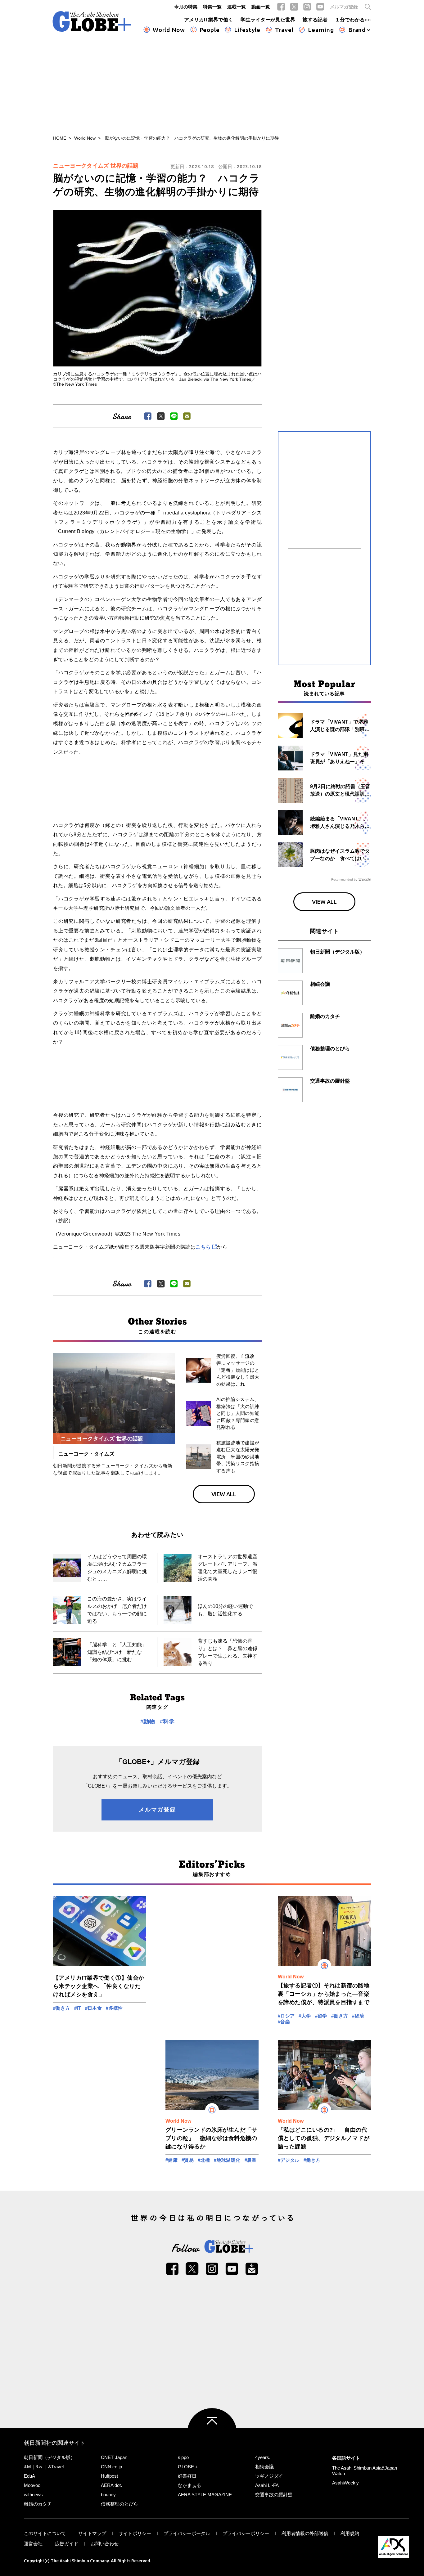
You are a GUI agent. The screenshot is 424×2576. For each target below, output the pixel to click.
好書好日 (187, 2476)
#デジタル (289, 2160)
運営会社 (33, 2544)
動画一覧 (261, 7)
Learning (321, 30)
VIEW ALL (224, 1494)
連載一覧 (237, 7)
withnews (33, 2495)
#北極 (204, 2160)
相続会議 (264, 2467)
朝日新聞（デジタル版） (50, 2457)
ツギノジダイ (269, 2476)
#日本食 (94, 2008)
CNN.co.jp (111, 2467)
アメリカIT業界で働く (209, 20)
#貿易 (188, 2160)
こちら (203, 1247)
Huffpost (109, 2476)
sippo (183, 2457)
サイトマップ (92, 2533)
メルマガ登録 (344, 7)
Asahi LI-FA (267, 2485)
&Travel (56, 2467)
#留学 (321, 2016)
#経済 (358, 2016)
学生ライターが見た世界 (268, 20)
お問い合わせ (105, 2544)
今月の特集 (186, 7)
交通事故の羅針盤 (274, 2495)
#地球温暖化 (227, 2160)
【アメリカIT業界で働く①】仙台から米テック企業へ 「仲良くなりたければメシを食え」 (99, 1986)
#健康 (171, 2160)
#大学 (305, 2016)
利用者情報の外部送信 (305, 2533)
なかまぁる (189, 2485)
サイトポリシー (135, 2533)
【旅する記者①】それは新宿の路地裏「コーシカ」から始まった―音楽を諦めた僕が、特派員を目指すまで (324, 1994)
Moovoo (32, 2485)
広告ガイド (67, 2544)
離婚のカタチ (38, 2504)
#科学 (167, 1721)
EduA (29, 2476)
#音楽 (284, 2022)
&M (27, 2467)
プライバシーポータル (187, 2533)
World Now (169, 30)
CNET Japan (114, 2457)
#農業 (251, 2160)
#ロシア (286, 2016)
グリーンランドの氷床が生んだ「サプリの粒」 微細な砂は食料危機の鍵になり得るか (211, 2138)
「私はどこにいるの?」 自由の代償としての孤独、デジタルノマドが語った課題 (324, 2138)
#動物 (148, 1721)
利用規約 (350, 2533)
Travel (284, 30)
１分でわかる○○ (353, 20)
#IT (78, 2008)
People (210, 30)
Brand (357, 30)
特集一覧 (212, 7)
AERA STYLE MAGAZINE (205, 2495)
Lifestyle (247, 30)
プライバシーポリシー (246, 2533)
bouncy (108, 2495)
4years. (263, 2457)
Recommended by (344, 880)
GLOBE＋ (188, 2467)
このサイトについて (45, 2533)
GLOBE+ (92, 21)
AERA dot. (111, 2485)
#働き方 (62, 2008)
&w (39, 2467)
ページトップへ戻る (212, 2433)
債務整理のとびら (120, 2504)
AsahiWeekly (345, 2483)
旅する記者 (315, 20)
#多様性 (114, 2008)
